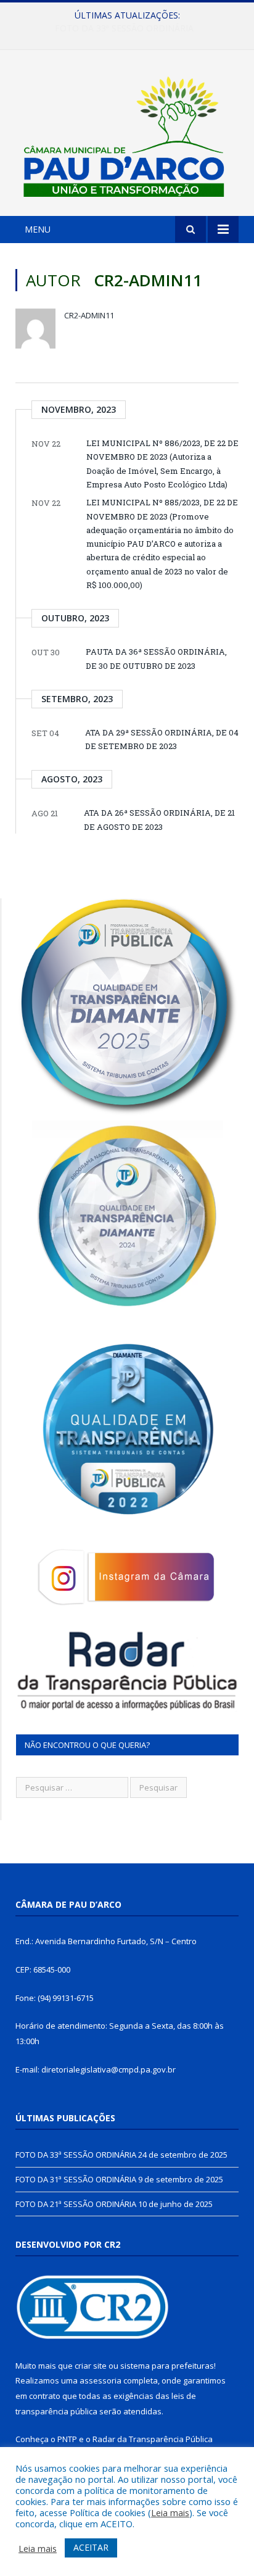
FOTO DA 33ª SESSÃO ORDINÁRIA (76, 2155)
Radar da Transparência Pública (153, 2439)
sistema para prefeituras (167, 2366)
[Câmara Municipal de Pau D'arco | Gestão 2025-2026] (127, 135)
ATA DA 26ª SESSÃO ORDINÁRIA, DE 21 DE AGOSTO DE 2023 (159, 819)
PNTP (67, 2439)
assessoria (100, 2380)
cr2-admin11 (89, 315)
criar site (91, 2366)
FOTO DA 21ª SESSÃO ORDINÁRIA (76, 2204)
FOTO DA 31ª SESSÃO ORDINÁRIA (124, 28)
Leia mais (170, 2512)
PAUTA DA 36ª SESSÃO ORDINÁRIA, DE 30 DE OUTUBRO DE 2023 (156, 658)
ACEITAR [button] (91, 2547)
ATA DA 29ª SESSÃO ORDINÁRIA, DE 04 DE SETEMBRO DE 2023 (162, 739)
